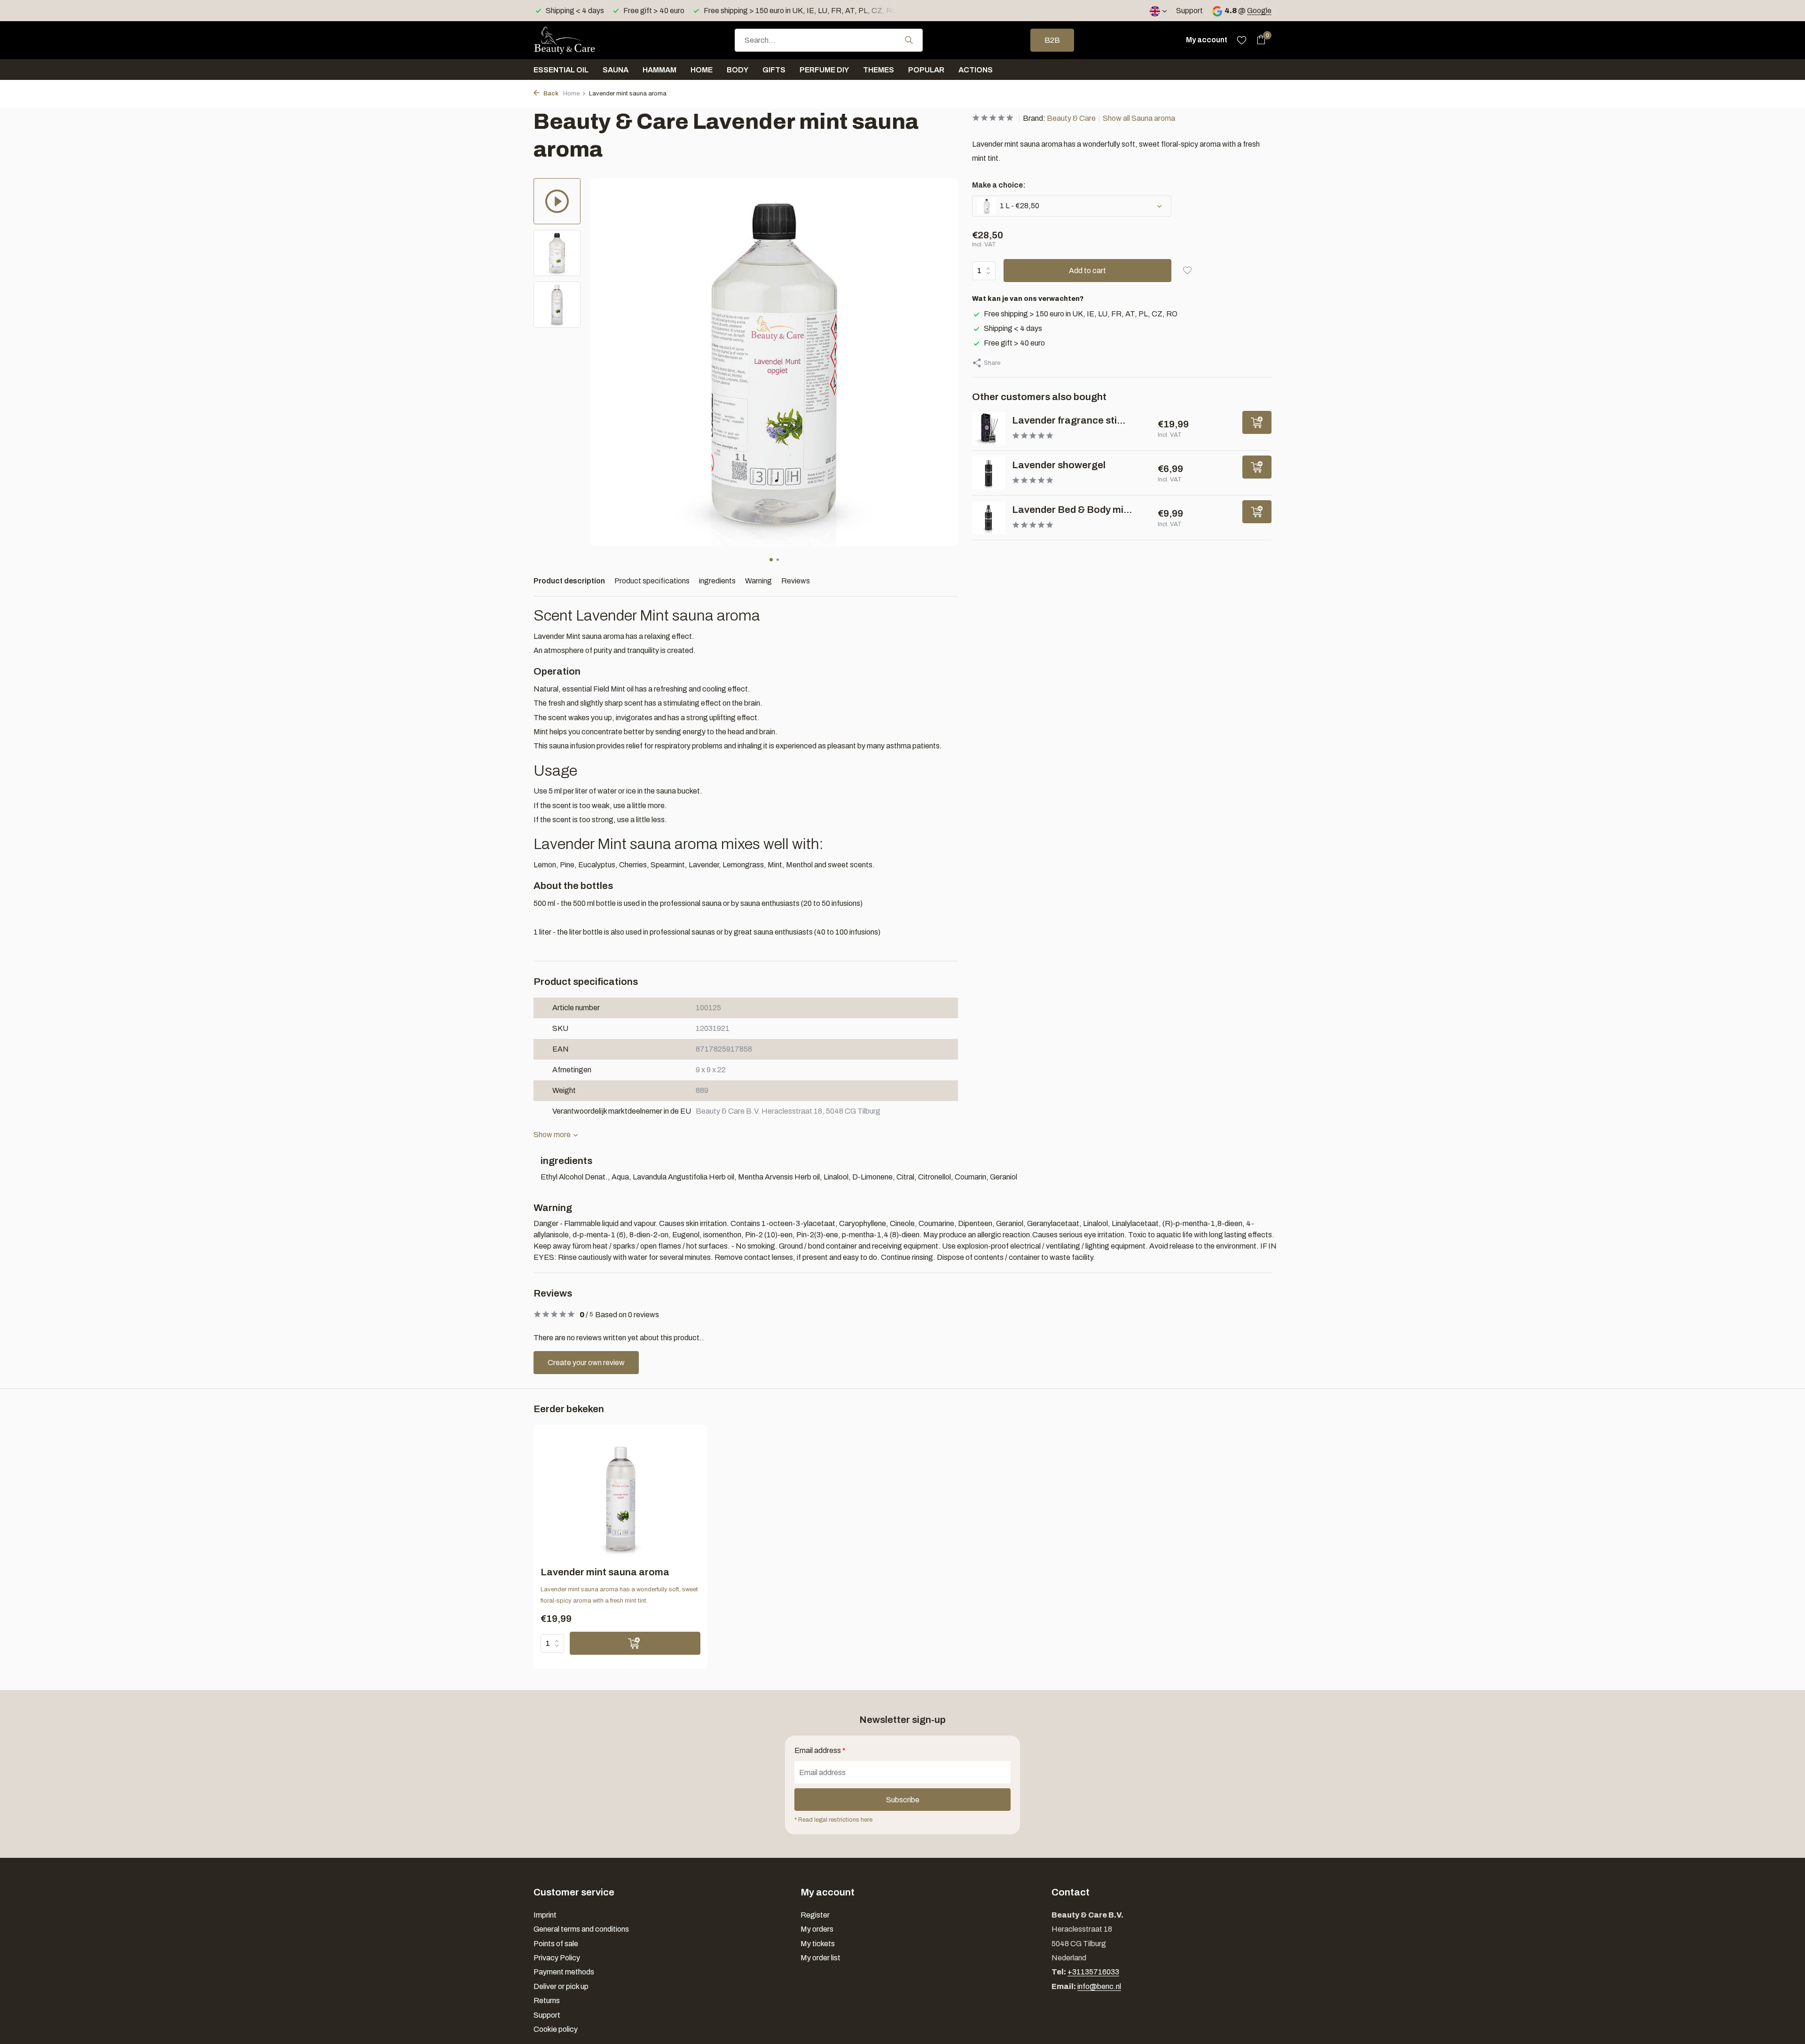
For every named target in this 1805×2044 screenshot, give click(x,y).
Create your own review (586, 1363)
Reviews (796, 581)
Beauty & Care (1071, 118)
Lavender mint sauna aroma (605, 1572)
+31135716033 (1093, 1972)
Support (1189, 11)
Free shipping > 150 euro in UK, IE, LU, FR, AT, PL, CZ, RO (1081, 314)
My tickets (818, 1944)
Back (550, 94)
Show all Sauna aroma (1139, 118)
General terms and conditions (581, 1929)
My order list (820, 1958)
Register (815, 1915)
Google (1259, 11)
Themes (879, 70)
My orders (817, 1929)
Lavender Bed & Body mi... (1072, 510)
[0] (1259, 40)
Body (738, 70)
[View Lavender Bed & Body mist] (989, 518)
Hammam (659, 70)
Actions (976, 70)
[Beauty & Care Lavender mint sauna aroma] (621, 1499)
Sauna (616, 70)
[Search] (909, 40)
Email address (820, 1750)
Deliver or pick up (561, 1986)
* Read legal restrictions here (833, 1820)
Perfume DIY (824, 70)
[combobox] (829, 40)
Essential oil (561, 70)
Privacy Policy (557, 1958)
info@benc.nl (1099, 1986)
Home (702, 70)
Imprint (545, 1915)
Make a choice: (999, 185)
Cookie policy (556, 2029)
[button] (771, 560)
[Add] (1257, 422)
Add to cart (1087, 271)
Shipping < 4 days (1013, 328)
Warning (758, 581)
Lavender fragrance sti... (1069, 420)
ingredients (717, 581)
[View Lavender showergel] (989, 473)
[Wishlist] (1242, 40)
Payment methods (564, 1972)
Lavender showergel (1059, 465)
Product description (569, 581)
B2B (1052, 40)
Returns (547, 2001)
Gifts (774, 70)
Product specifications (652, 581)
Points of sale (556, 1944)
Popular (926, 70)
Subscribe (903, 1800)
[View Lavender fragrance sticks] (989, 428)
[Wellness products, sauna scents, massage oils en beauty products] (581, 40)
